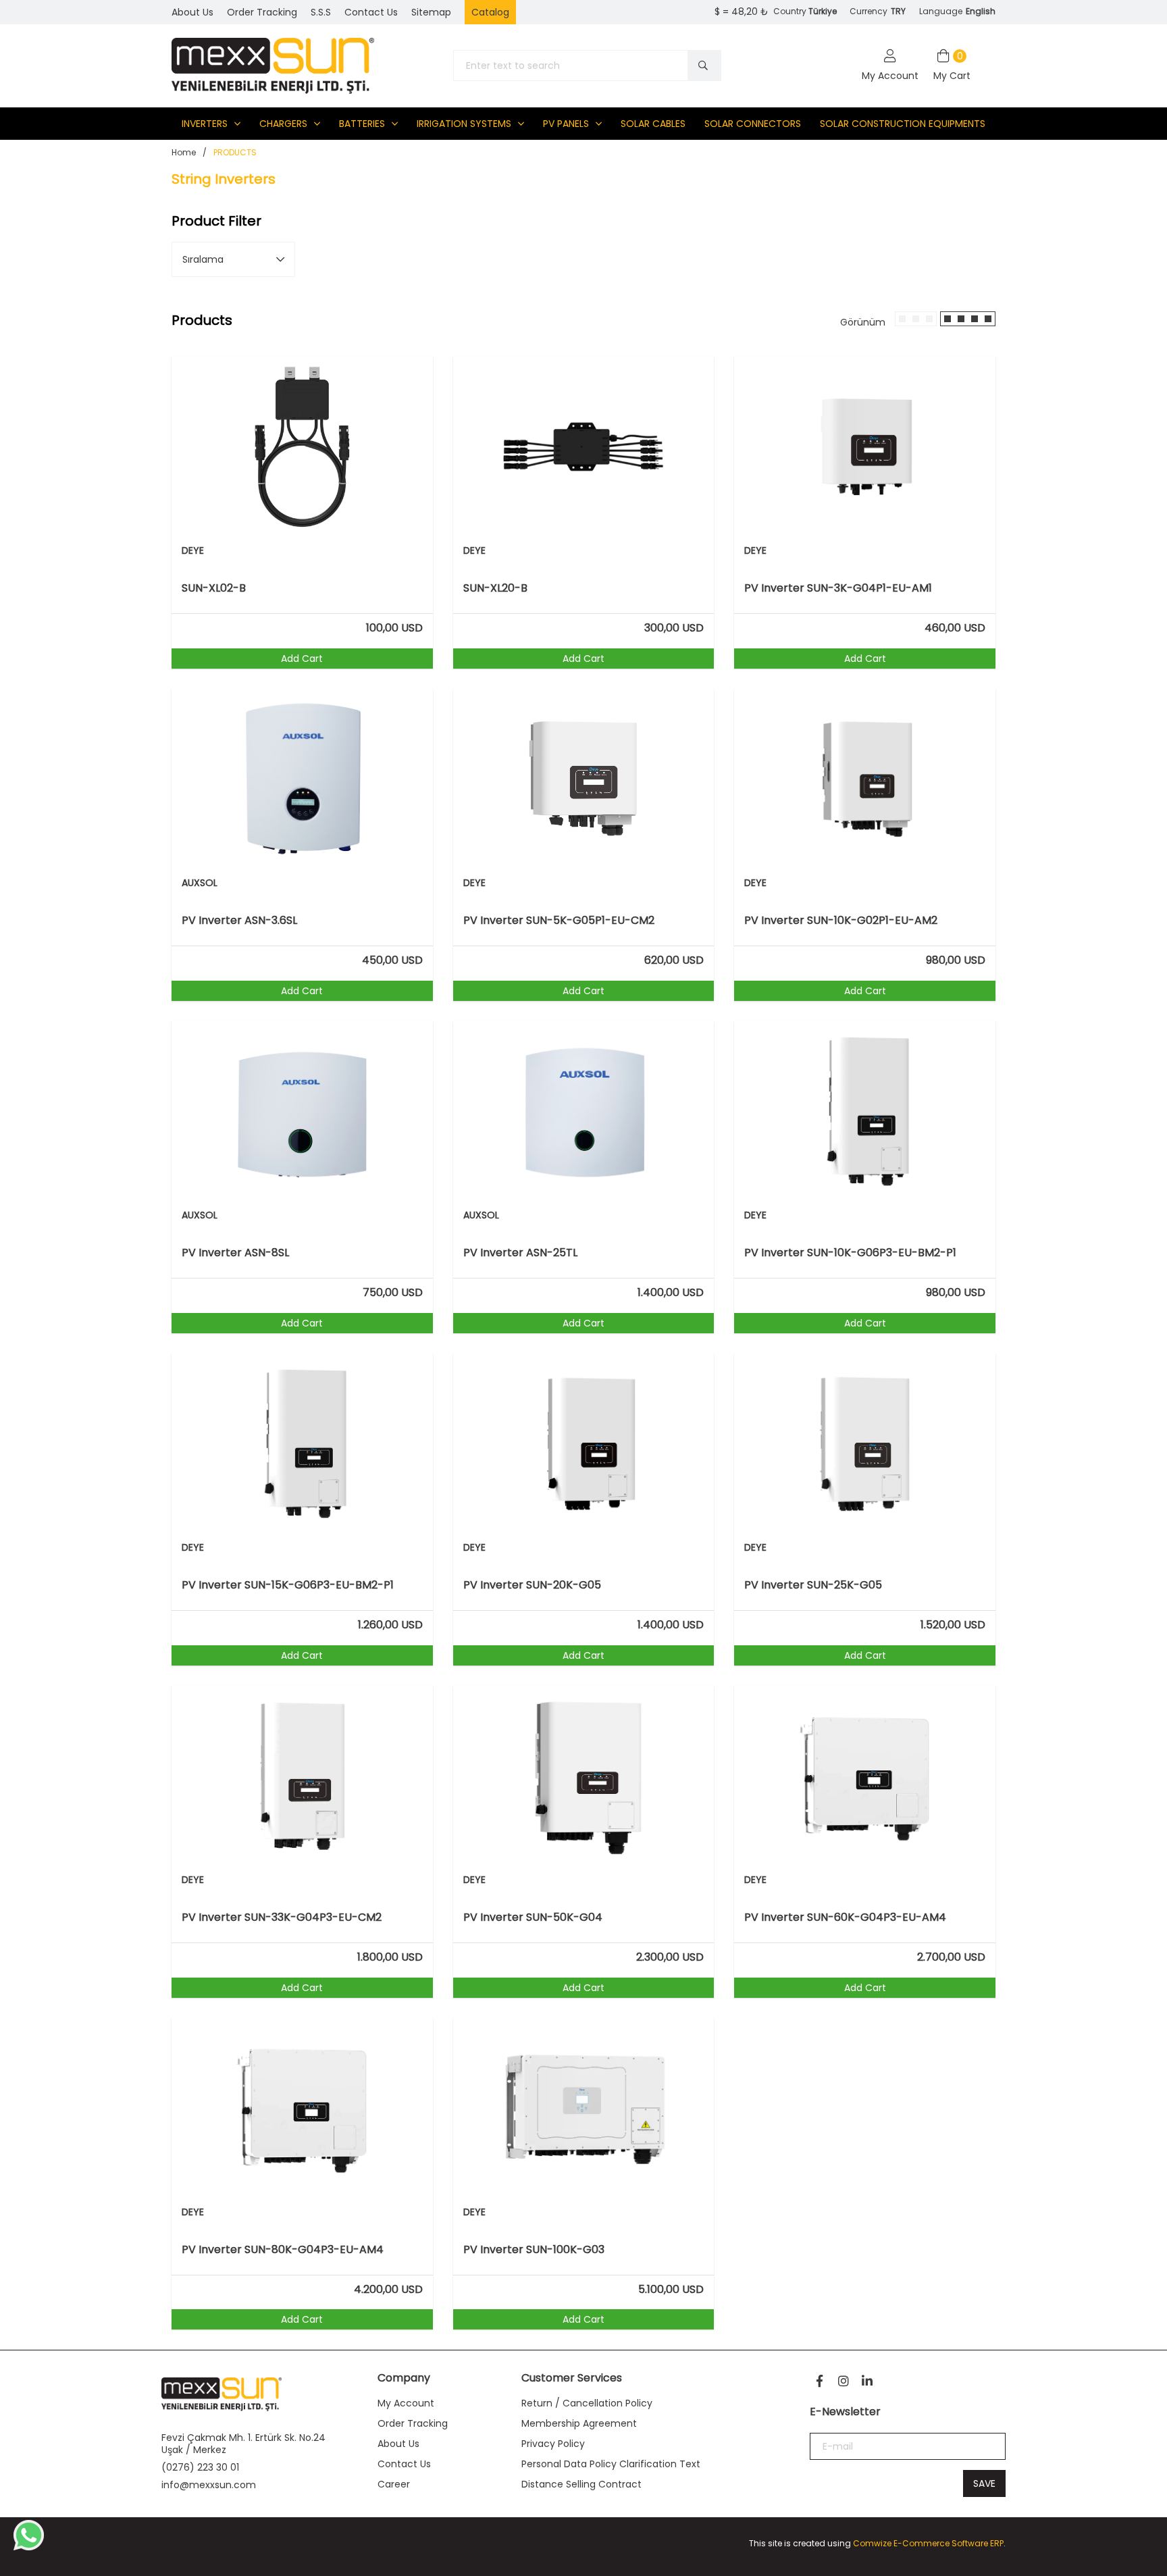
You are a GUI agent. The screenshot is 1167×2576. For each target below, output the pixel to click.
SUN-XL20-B (495, 588)
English (981, 11)
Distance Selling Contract (581, 2484)
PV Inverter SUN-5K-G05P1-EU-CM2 (559, 921)
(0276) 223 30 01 (200, 2467)
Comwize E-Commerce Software (920, 2543)
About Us (398, 2444)
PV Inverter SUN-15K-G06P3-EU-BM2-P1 (288, 1585)
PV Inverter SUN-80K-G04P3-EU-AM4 (283, 2250)
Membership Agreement (579, 2423)
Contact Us (404, 2464)
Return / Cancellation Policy (587, 2403)
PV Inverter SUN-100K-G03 (534, 2250)
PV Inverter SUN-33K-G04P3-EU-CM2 (282, 1917)
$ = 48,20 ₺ (742, 11)
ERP (997, 2543)
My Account (406, 2403)
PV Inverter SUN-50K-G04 (533, 1917)
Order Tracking (413, 2423)
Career (394, 2484)
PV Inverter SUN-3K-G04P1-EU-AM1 (838, 588)
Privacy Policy (553, 2444)
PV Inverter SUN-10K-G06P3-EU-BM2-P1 (850, 1253)
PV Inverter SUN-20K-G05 (532, 1585)
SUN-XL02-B (214, 588)
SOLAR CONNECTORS (753, 124)
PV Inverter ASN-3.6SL (239, 921)
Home (184, 152)
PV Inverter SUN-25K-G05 (813, 1585)
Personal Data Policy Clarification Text (611, 2464)
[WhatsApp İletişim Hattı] (29, 2547)
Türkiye (823, 11)
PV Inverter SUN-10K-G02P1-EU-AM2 (841, 921)
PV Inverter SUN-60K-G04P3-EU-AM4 (845, 1917)
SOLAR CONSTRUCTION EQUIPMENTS (903, 124)
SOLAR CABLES (653, 124)
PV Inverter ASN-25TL (520, 1253)
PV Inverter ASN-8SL (235, 1253)
